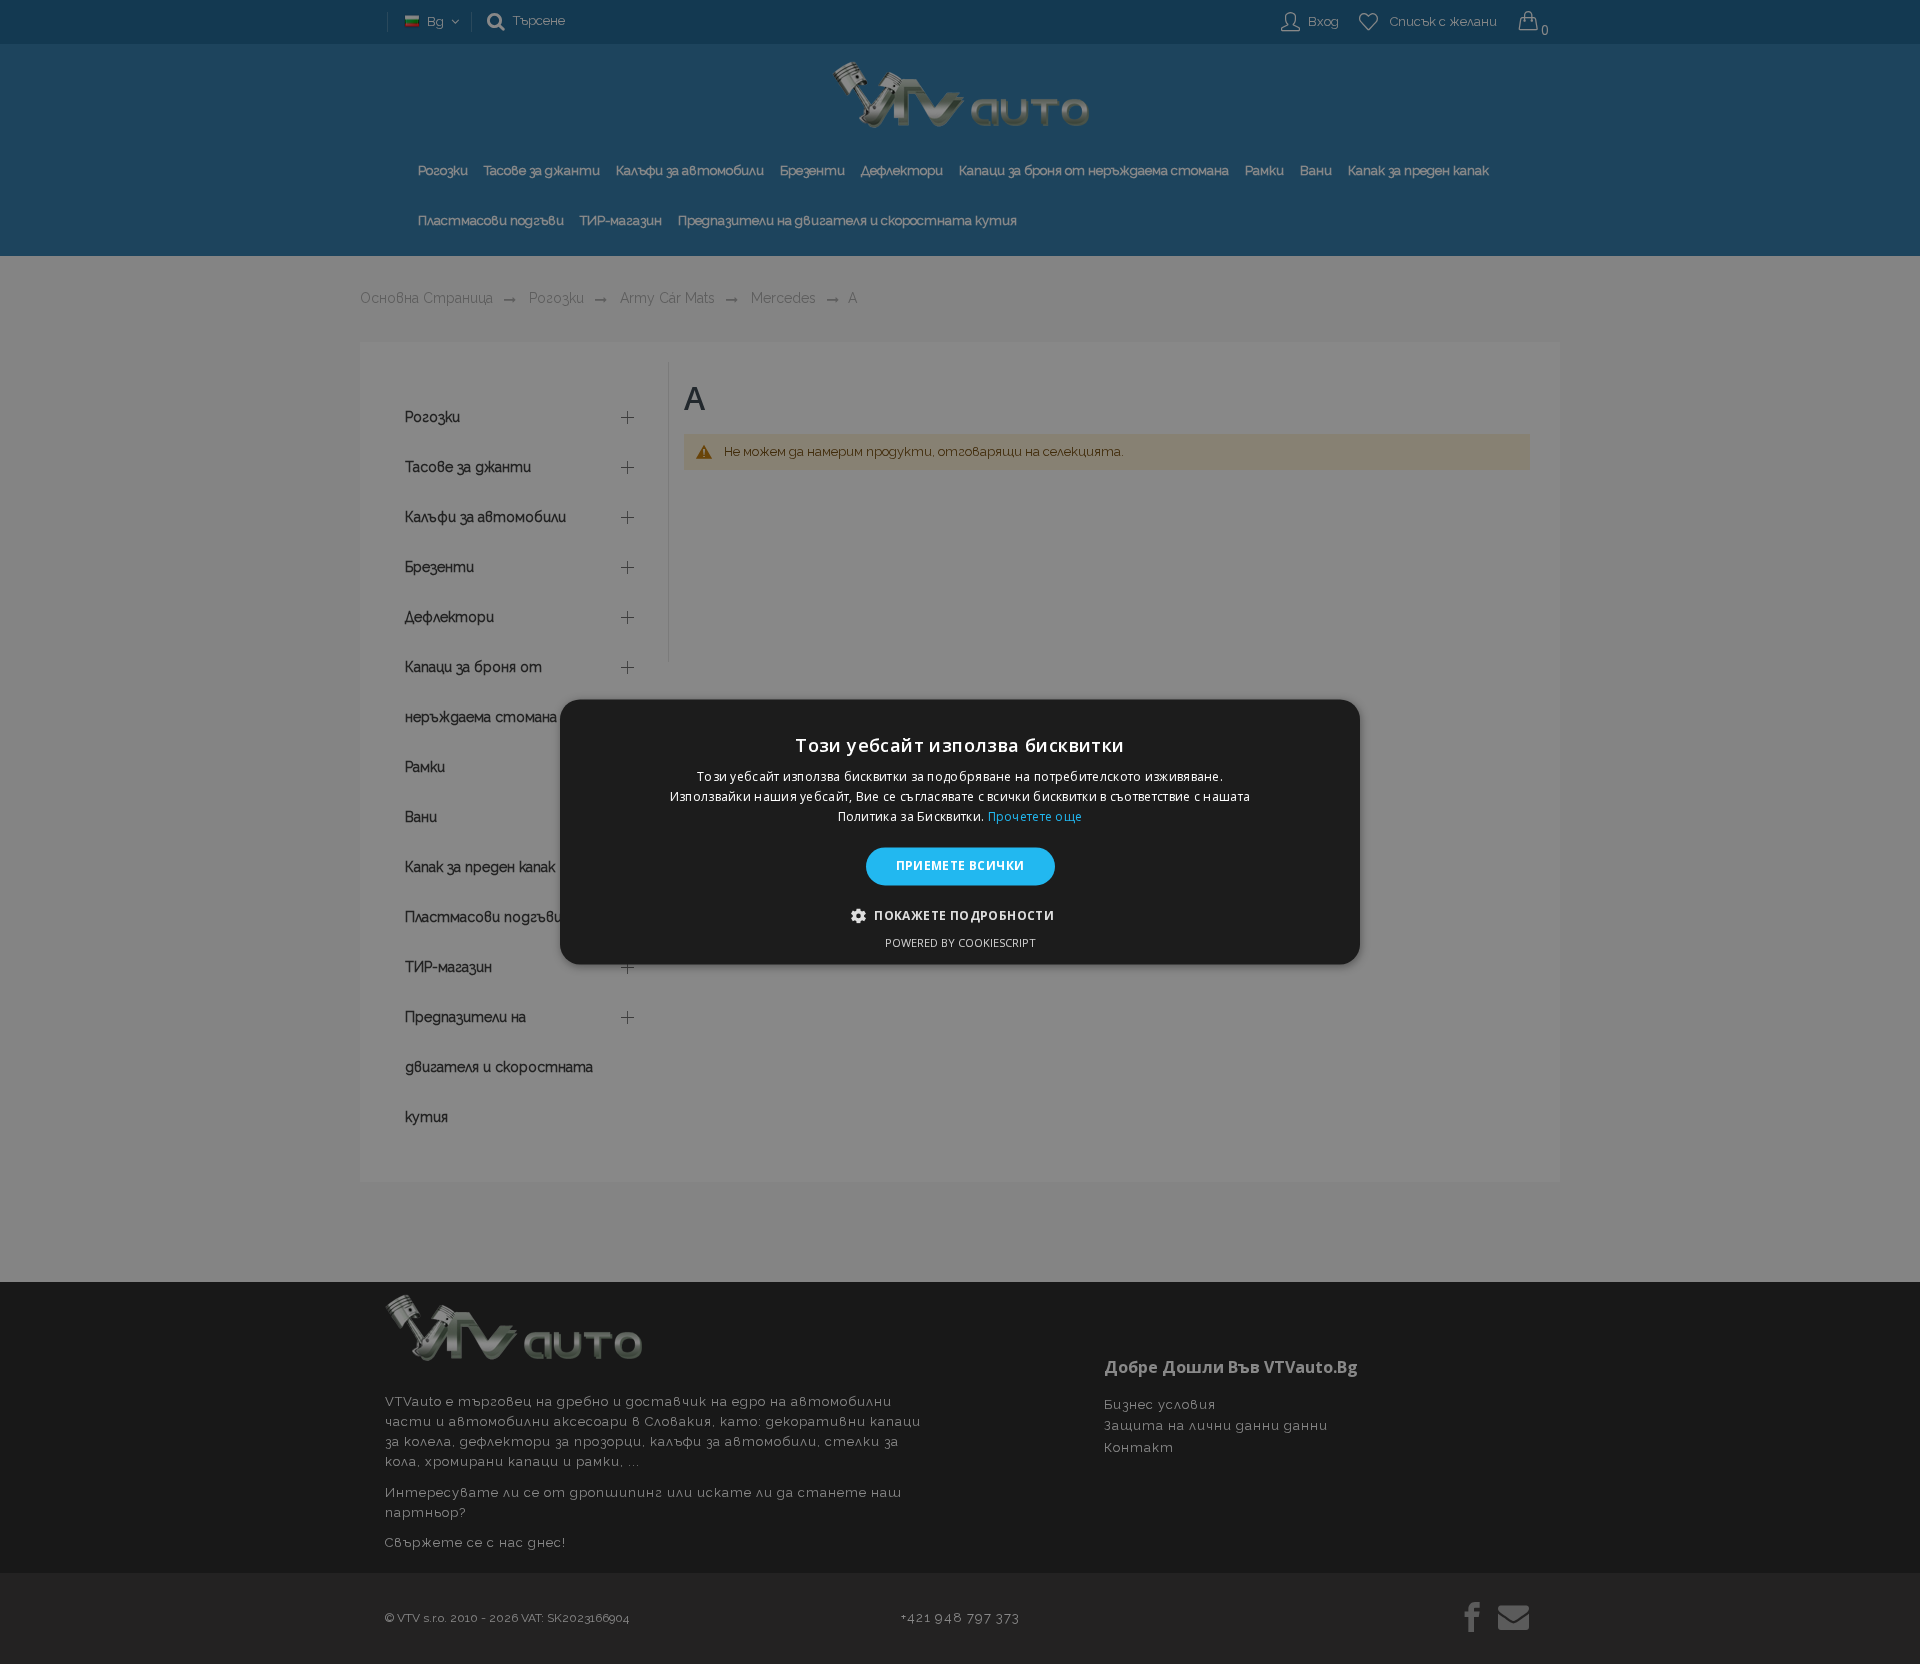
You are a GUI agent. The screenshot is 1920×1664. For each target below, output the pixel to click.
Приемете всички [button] (960, 865)
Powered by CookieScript (960, 943)
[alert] (960, 832)
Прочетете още (1035, 816)
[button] (960, 916)
